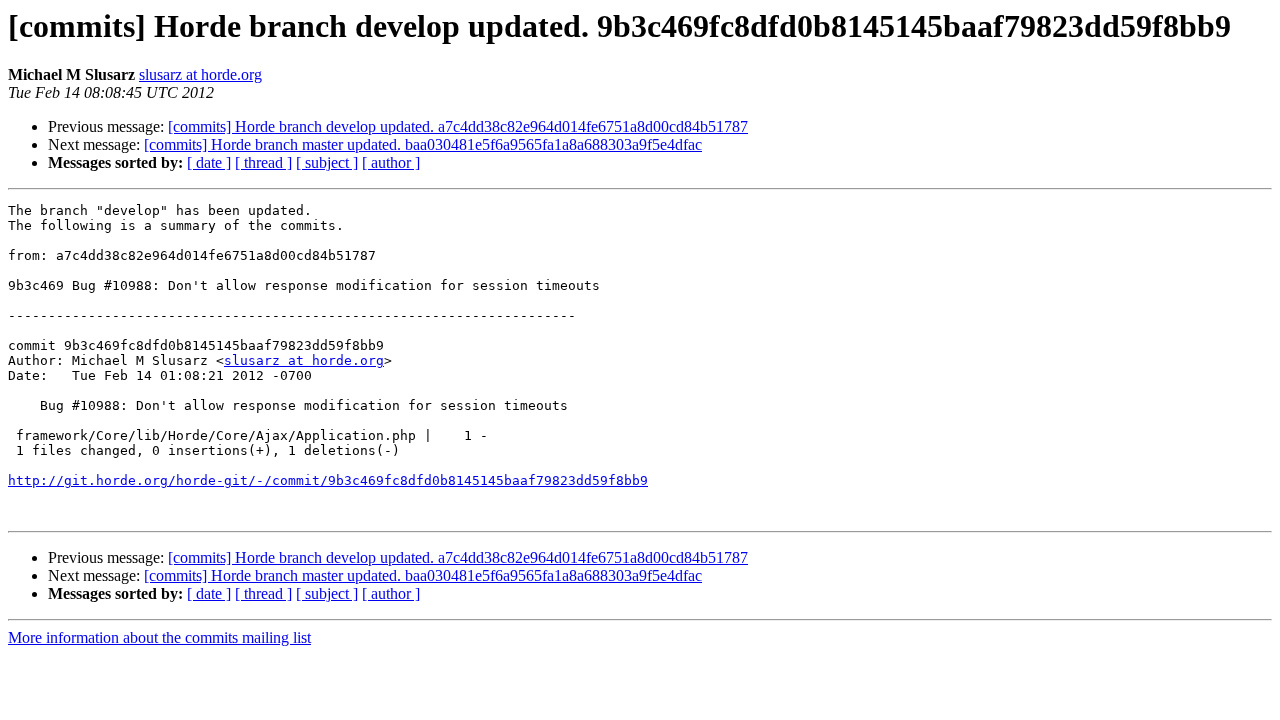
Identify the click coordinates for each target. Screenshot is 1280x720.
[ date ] (209, 162)
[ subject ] (327, 162)
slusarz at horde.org (200, 74)
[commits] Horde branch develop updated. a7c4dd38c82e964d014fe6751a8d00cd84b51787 (458, 126)
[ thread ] (263, 162)
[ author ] (391, 162)
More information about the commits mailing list (159, 637)
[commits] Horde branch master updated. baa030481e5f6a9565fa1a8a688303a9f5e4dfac (423, 144)
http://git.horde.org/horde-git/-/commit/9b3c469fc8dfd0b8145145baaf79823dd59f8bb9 (328, 480)
